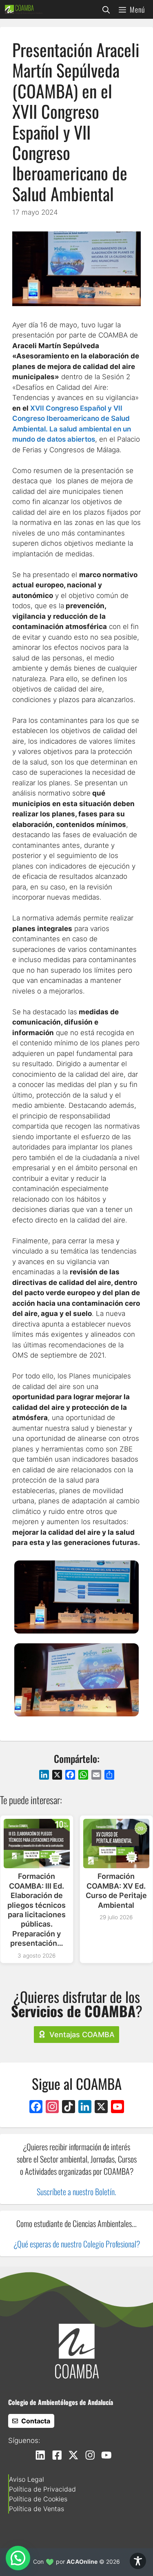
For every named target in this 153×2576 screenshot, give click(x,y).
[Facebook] (36, 2108)
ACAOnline (82, 2562)
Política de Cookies (38, 2499)
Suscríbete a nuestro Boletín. (76, 2191)
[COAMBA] (24, 9)
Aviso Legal (27, 2479)
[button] (106, 9)
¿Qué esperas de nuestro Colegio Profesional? (77, 2244)
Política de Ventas (37, 2509)
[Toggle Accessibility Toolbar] (138, 2561)
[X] (101, 2108)
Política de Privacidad (42, 2489)
